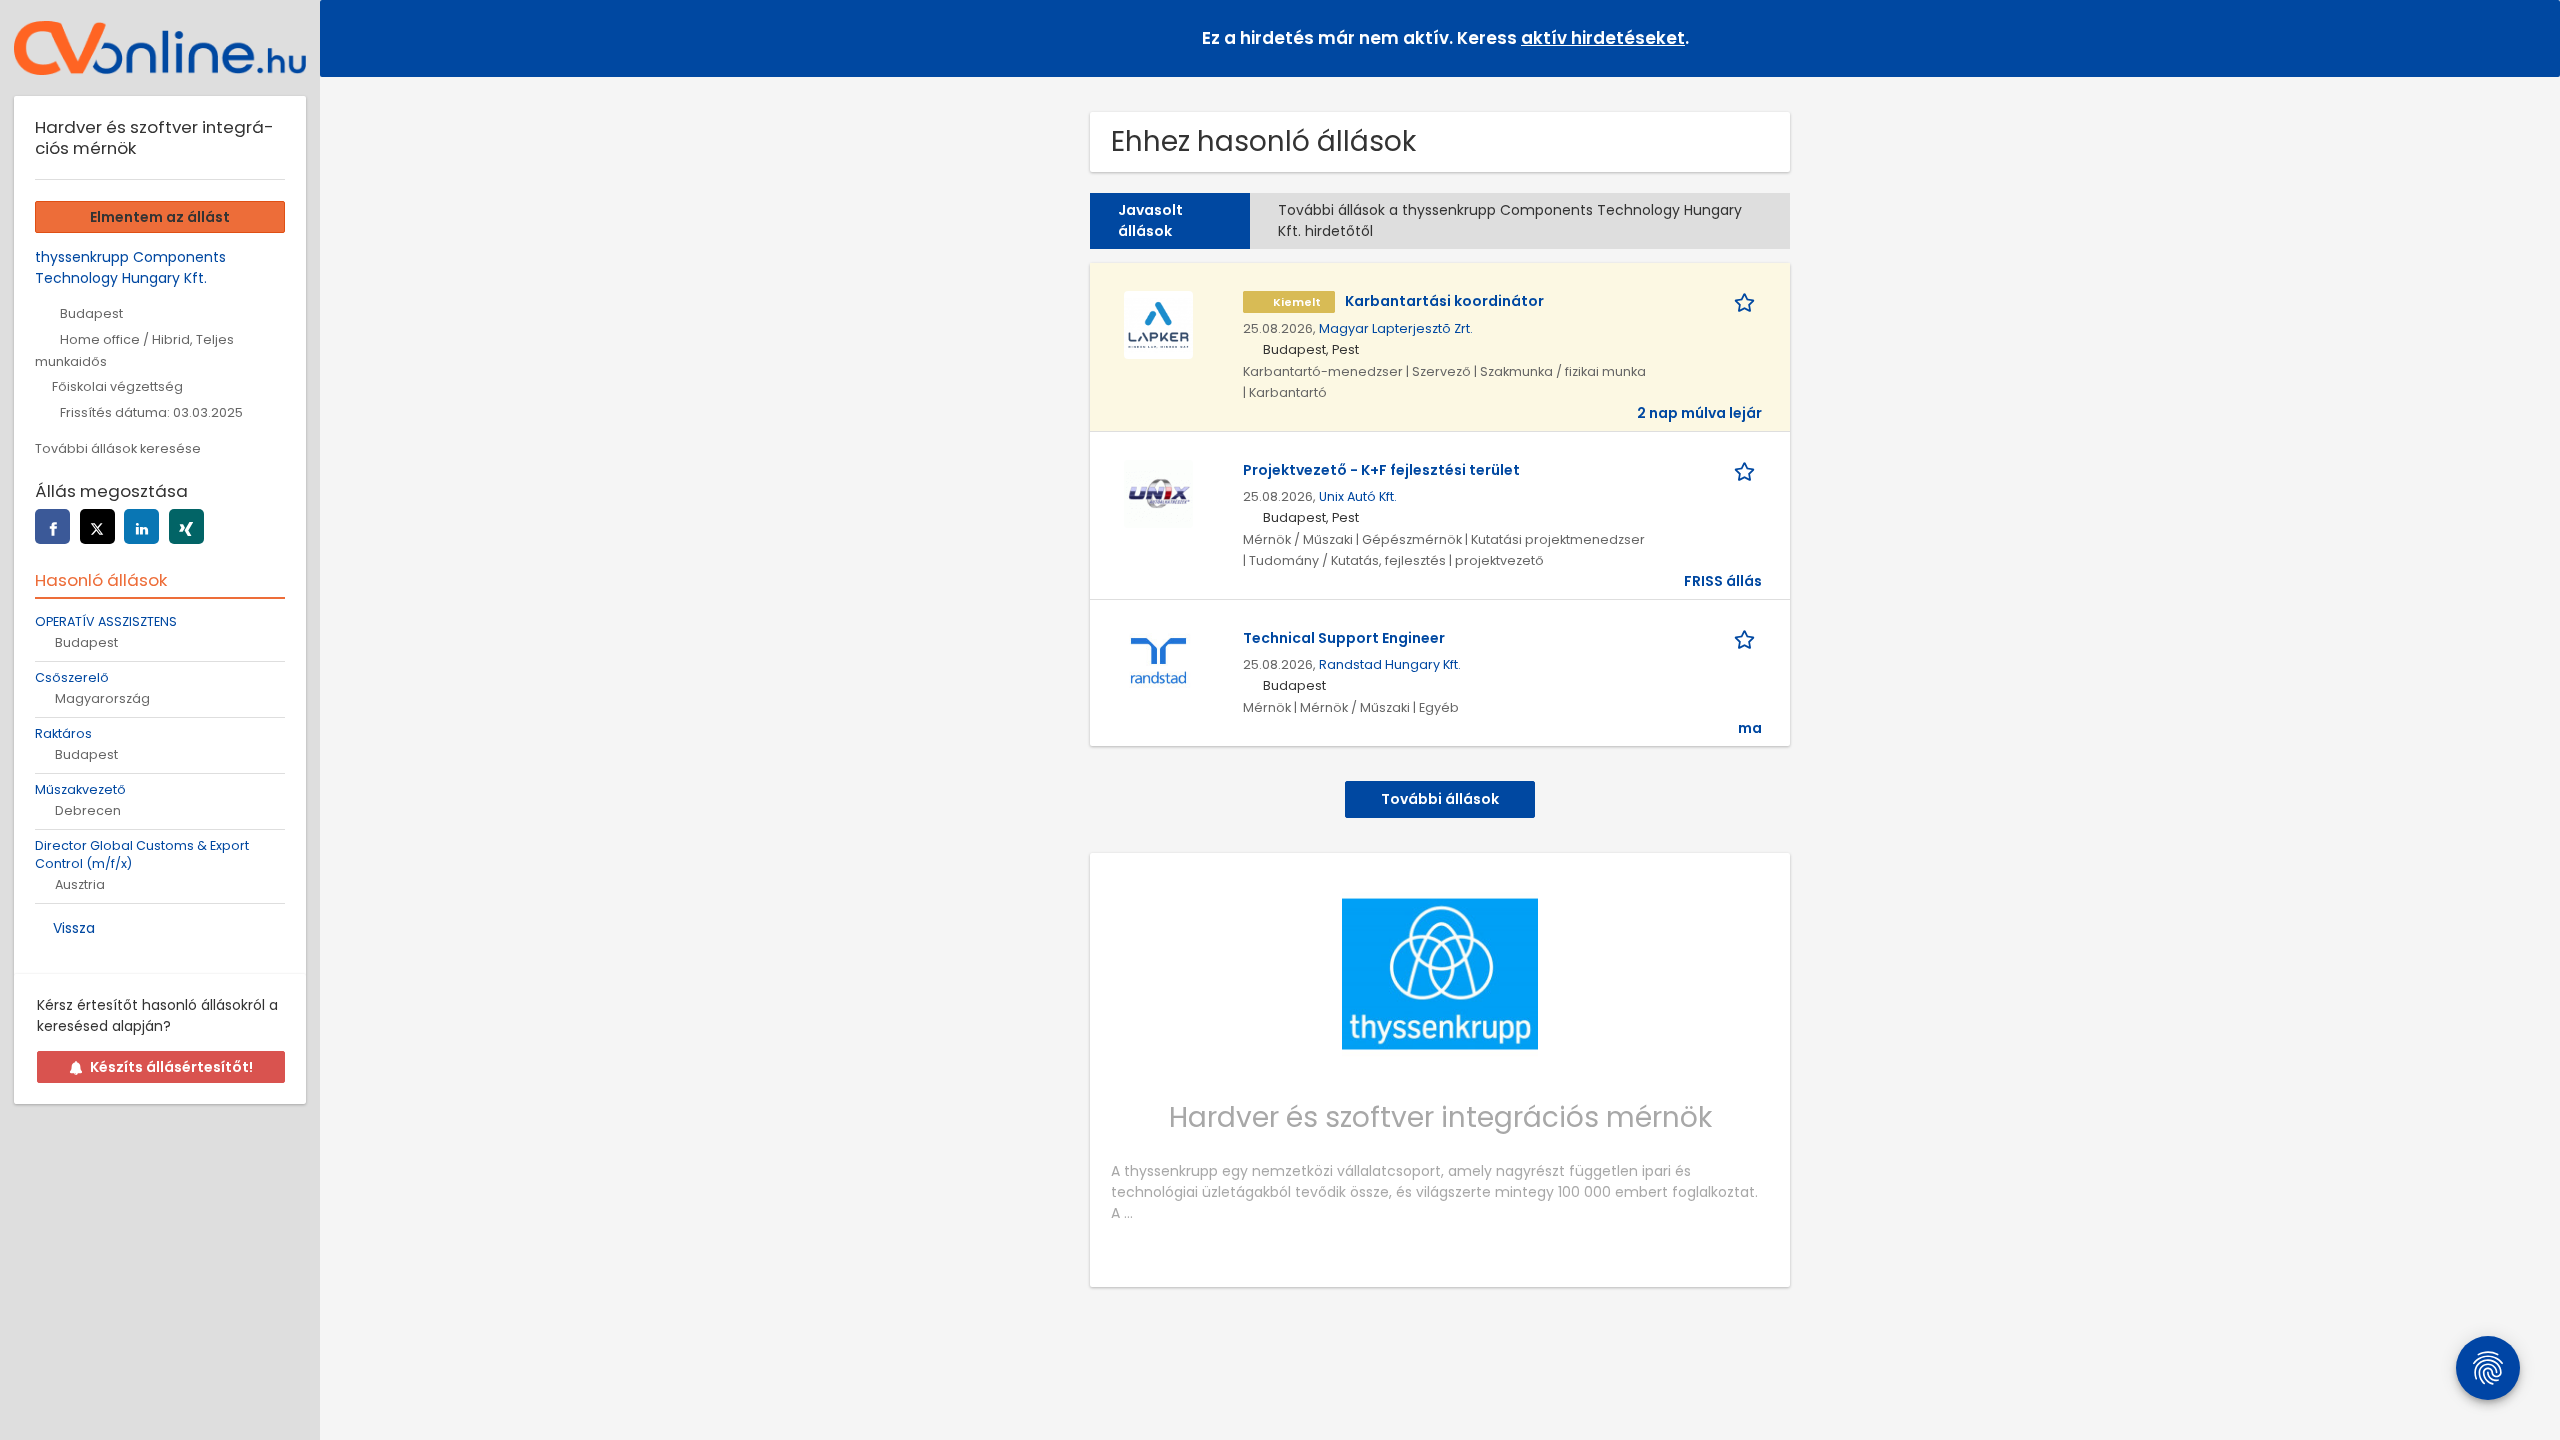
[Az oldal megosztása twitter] (97, 526)
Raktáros (63, 733)
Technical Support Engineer (1344, 638)
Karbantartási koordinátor (1444, 301)
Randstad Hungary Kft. (1390, 664)
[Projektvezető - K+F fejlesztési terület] (1158, 493)
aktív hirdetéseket (1603, 38)
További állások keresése (118, 448)
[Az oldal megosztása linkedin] (141, 526)
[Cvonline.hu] (160, 48)
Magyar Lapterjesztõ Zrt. (1396, 328)
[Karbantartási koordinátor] (1158, 324)
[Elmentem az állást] (1748, 301)
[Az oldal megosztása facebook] (52, 526)
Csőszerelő (72, 677)
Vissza (74, 928)
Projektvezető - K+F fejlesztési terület (1381, 470)
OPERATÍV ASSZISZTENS (106, 621)
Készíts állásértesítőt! (171, 1067)
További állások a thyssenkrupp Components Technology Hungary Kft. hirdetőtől (1510, 220)
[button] (2529, 37)
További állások (1440, 799)
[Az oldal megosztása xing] (186, 526)
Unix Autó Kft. (1358, 496)
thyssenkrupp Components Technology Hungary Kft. (130, 267)
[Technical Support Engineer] (1158, 661)
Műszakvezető (80, 789)
